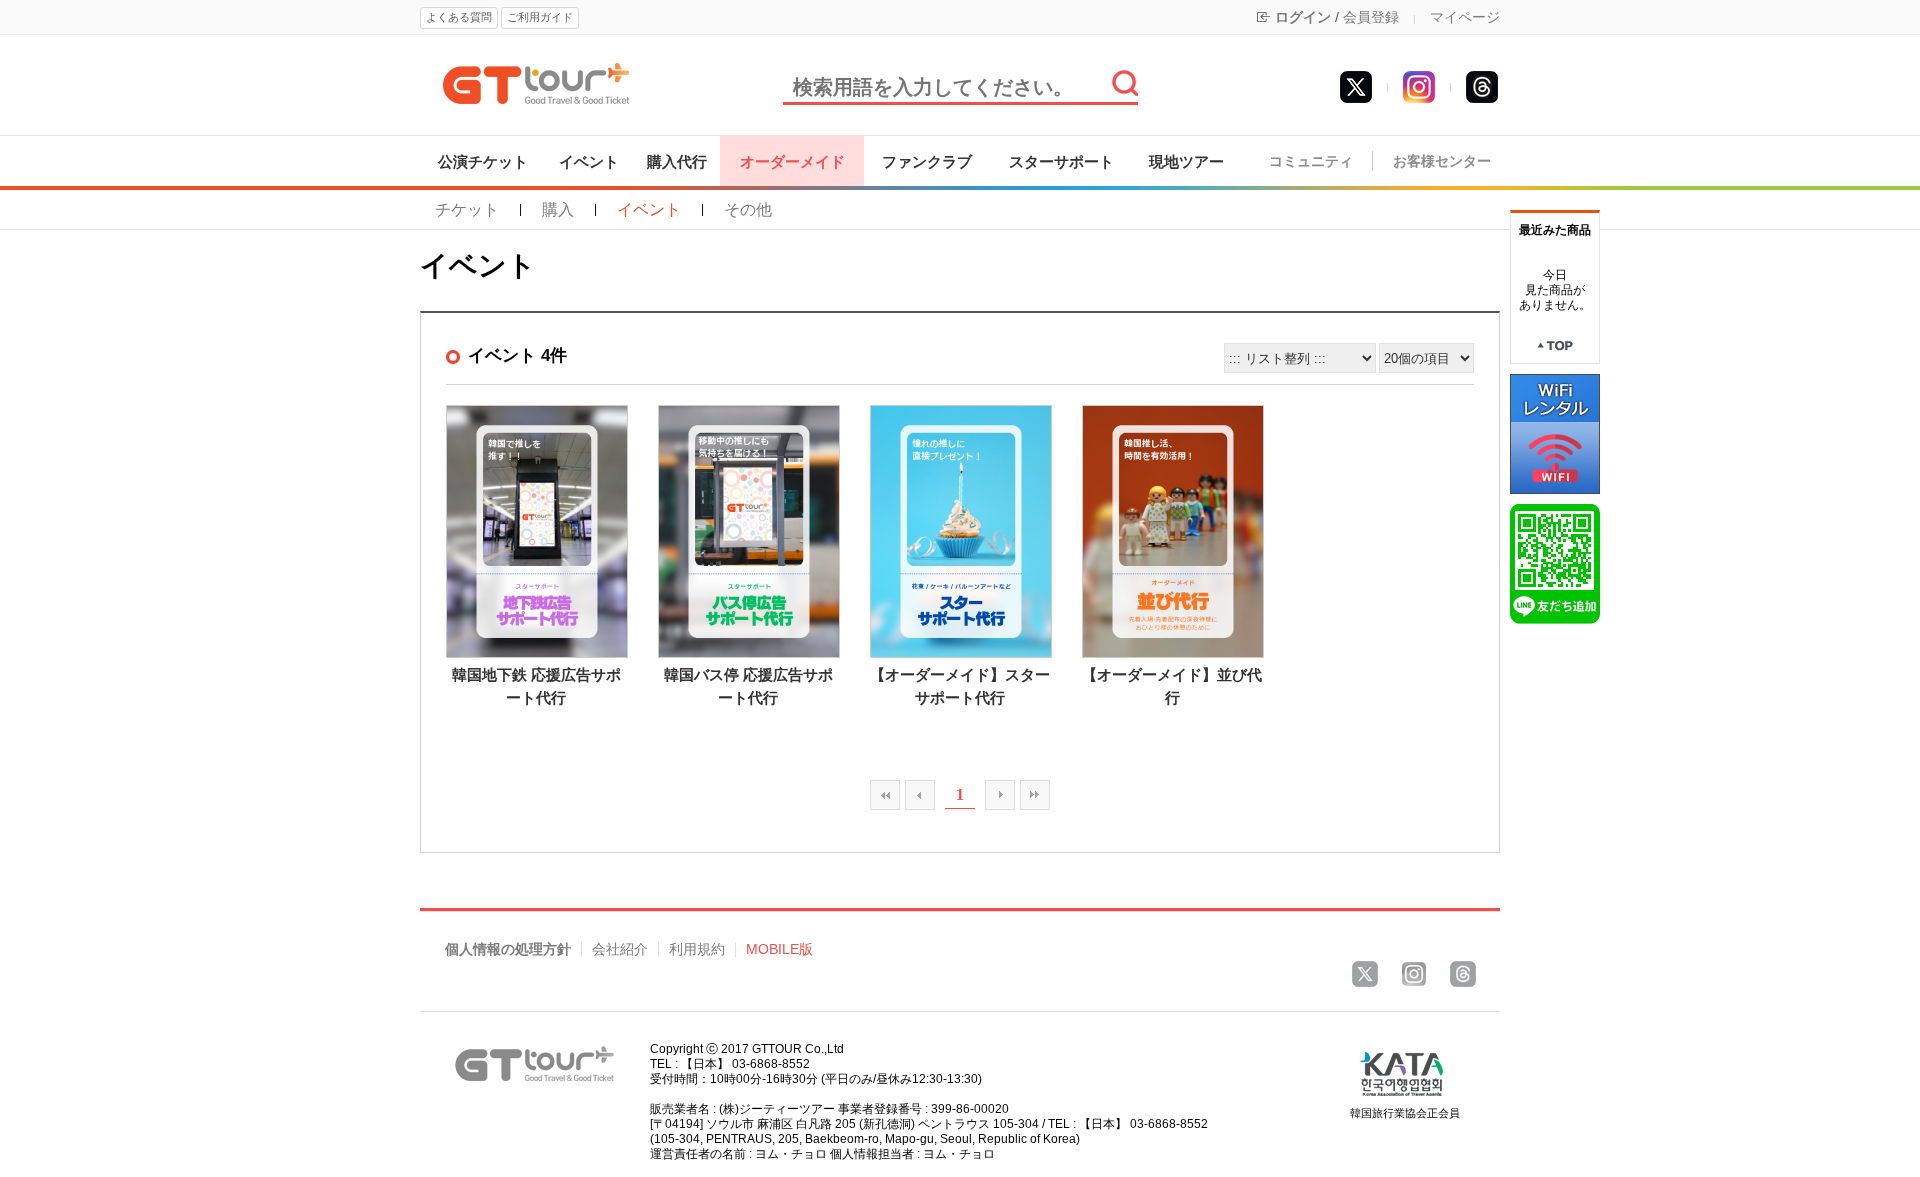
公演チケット (483, 161)
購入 (558, 210)
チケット (467, 210)
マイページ (1465, 17)
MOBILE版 (779, 949)
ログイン (1303, 17)
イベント (589, 161)
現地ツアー (1186, 161)
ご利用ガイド (540, 17)
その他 (748, 210)
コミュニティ (1311, 161)
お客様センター (1442, 161)
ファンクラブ (927, 161)
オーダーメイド (792, 161)
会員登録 (1371, 17)
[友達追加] (1555, 563)
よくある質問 (459, 17)
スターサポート (1061, 161)
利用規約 (697, 949)
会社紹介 (620, 949)
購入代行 (677, 161)
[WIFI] (1555, 433)
